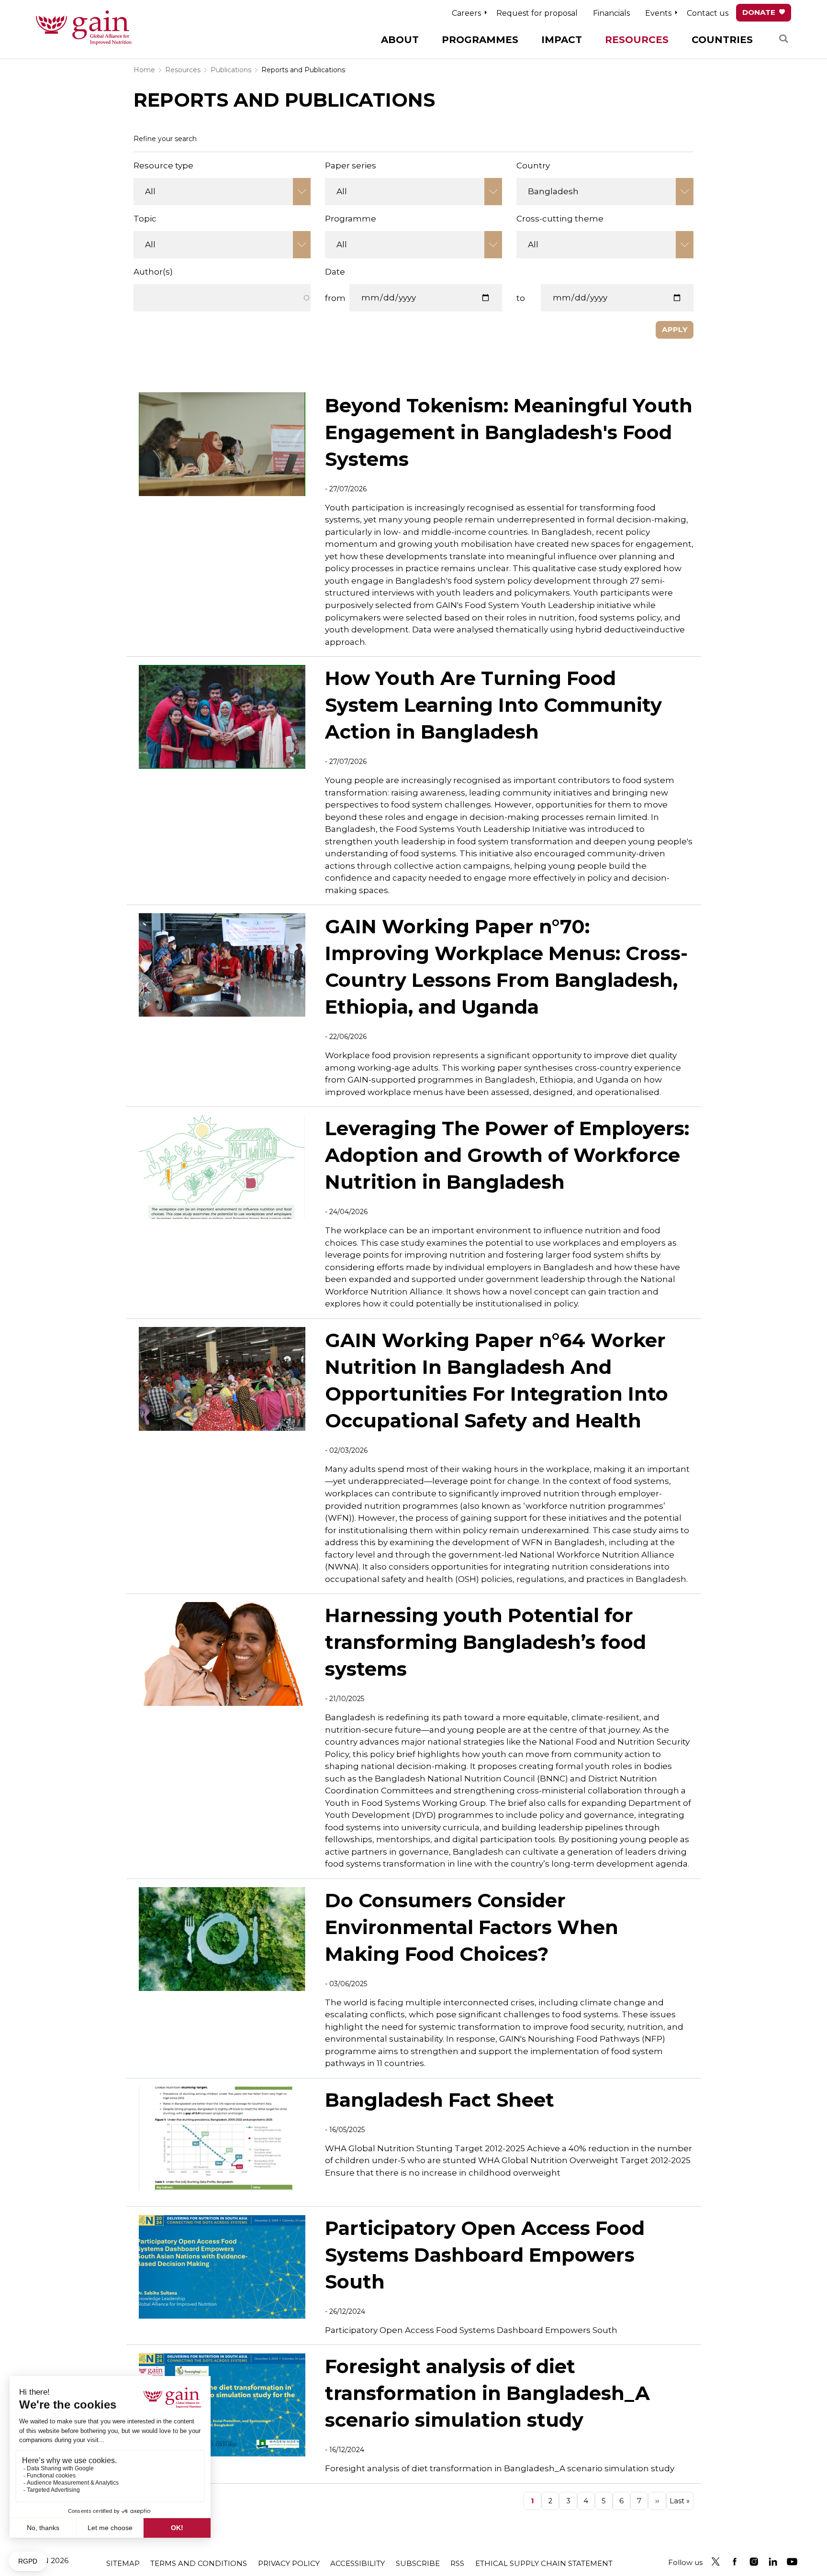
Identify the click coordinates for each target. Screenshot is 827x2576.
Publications (231, 70)
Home (144, 70)
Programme (351, 219)
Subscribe (418, 2563)
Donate (759, 12)
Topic (145, 219)
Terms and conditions (199, 2563)
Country (533, 166)
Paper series (351, 166)
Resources (183, 70)
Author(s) (153, 272)
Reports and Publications (303, 70)
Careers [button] (466, 13)
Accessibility (358, 2563)
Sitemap (123, 2563)
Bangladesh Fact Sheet (440, 2100)
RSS (457, 2563)
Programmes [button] (480, 40)
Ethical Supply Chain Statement (544, 2563)
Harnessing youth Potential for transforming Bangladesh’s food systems (486, 1642)
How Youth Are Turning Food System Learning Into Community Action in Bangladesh (493, 705)
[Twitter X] (715, 2562)
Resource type (163, 166)
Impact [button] (562, 40)
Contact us (708, 13)
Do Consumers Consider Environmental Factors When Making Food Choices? (472, 1927)
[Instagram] (754, 2562)
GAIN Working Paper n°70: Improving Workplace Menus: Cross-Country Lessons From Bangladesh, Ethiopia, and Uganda (506, 967)
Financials (611, 13)
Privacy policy (289, 2563)
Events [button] (658, 13)
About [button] (400, 40)
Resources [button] (637, 40)
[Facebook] (735, 2562)
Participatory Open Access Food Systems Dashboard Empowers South (485, 2255)
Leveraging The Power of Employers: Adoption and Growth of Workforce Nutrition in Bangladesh (507, 1155)
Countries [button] (722, 40)
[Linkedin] (773, 2562)
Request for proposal (537, 13)
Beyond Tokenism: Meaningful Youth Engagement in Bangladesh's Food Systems (509, 432)
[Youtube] (792, 2562)
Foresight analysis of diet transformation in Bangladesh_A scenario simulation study (487, 2393)
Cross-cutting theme (560, 219)
